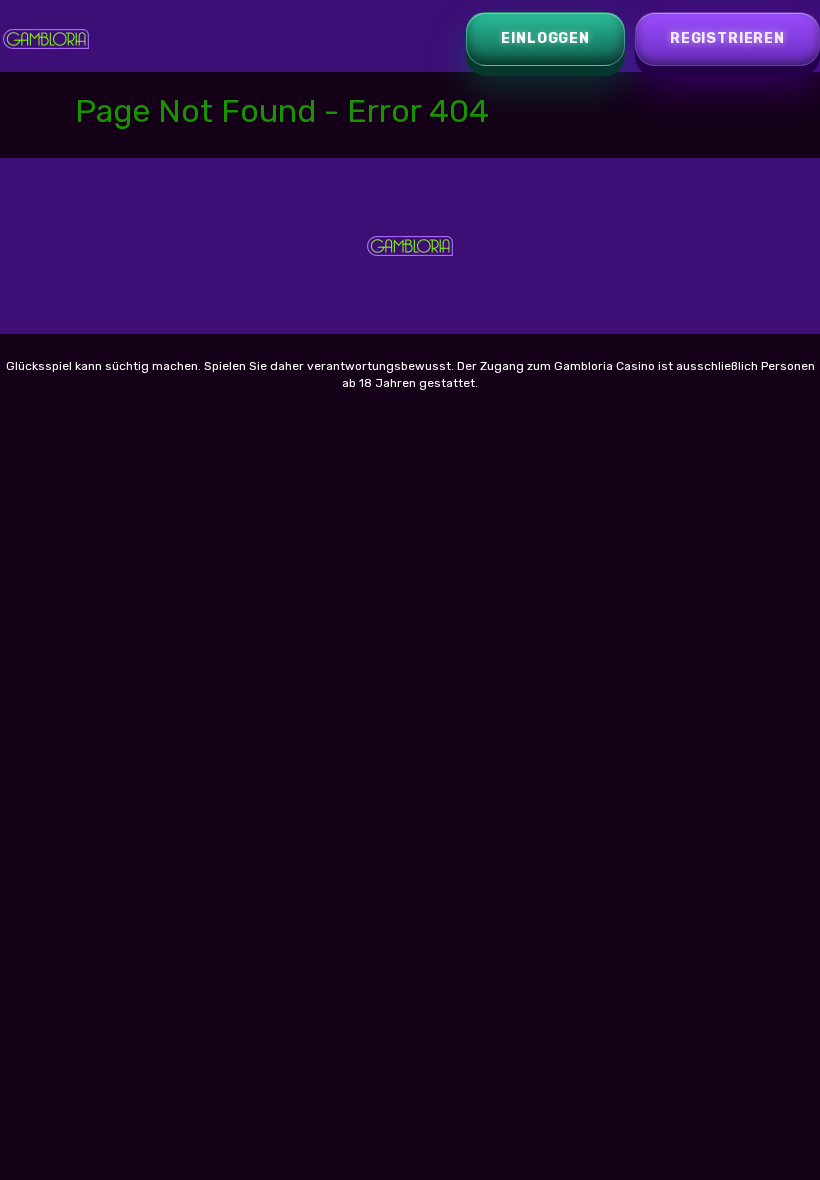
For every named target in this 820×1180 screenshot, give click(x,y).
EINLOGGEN (545, 38)
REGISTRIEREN (727, 38)
